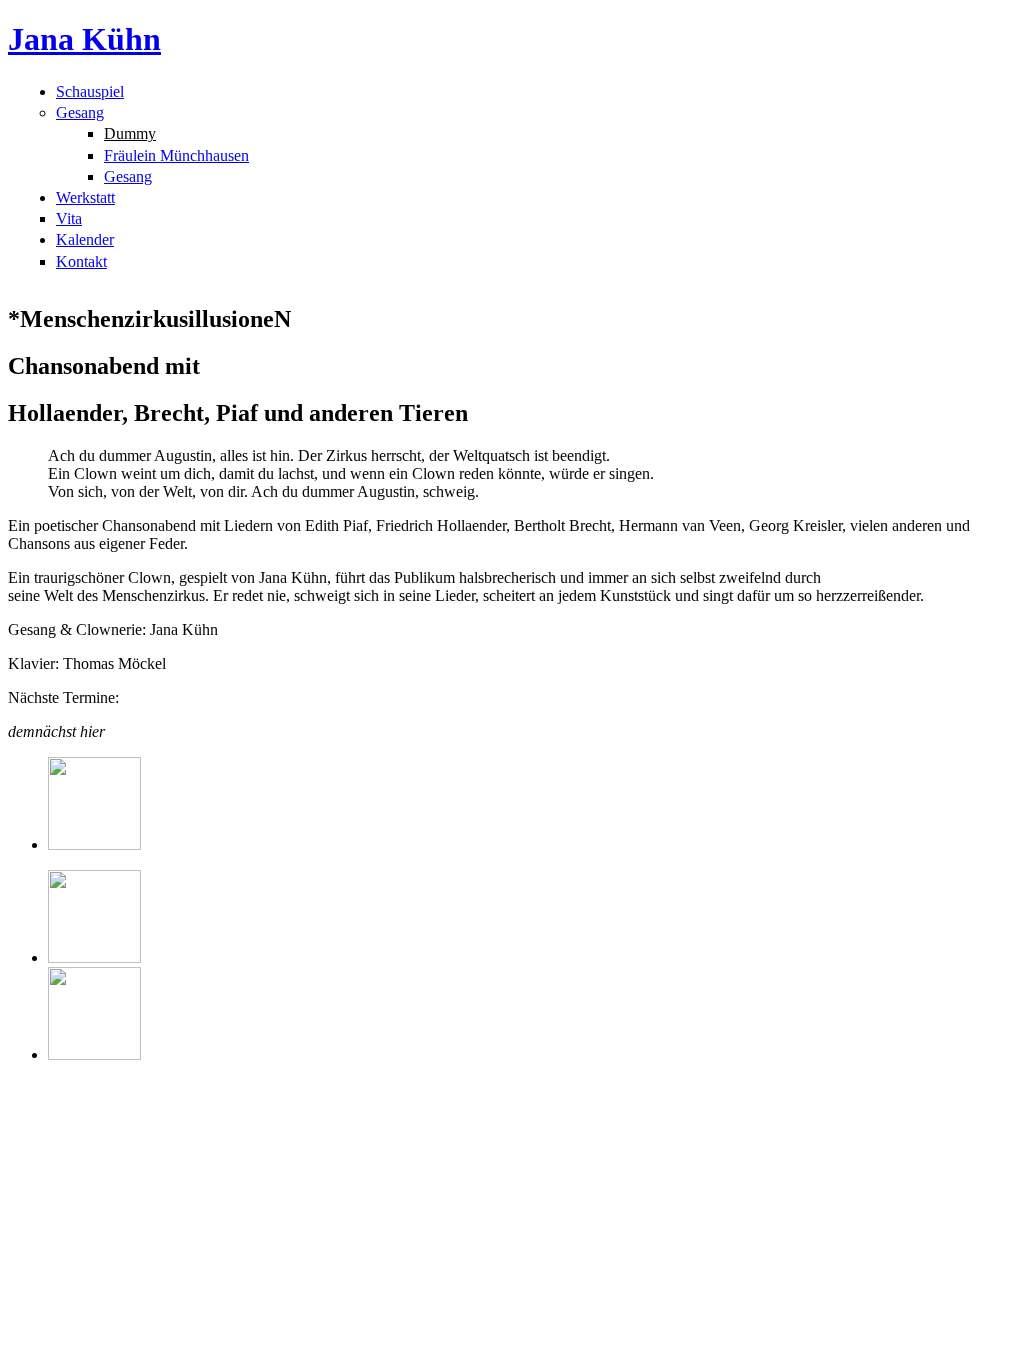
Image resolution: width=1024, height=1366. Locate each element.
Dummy (130, 133)
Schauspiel (90, 91)
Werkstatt (85, 197)
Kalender (85, 239)
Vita (69, 218)
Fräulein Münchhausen (176, 155)
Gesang (80, 112)
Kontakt (81, 261)
